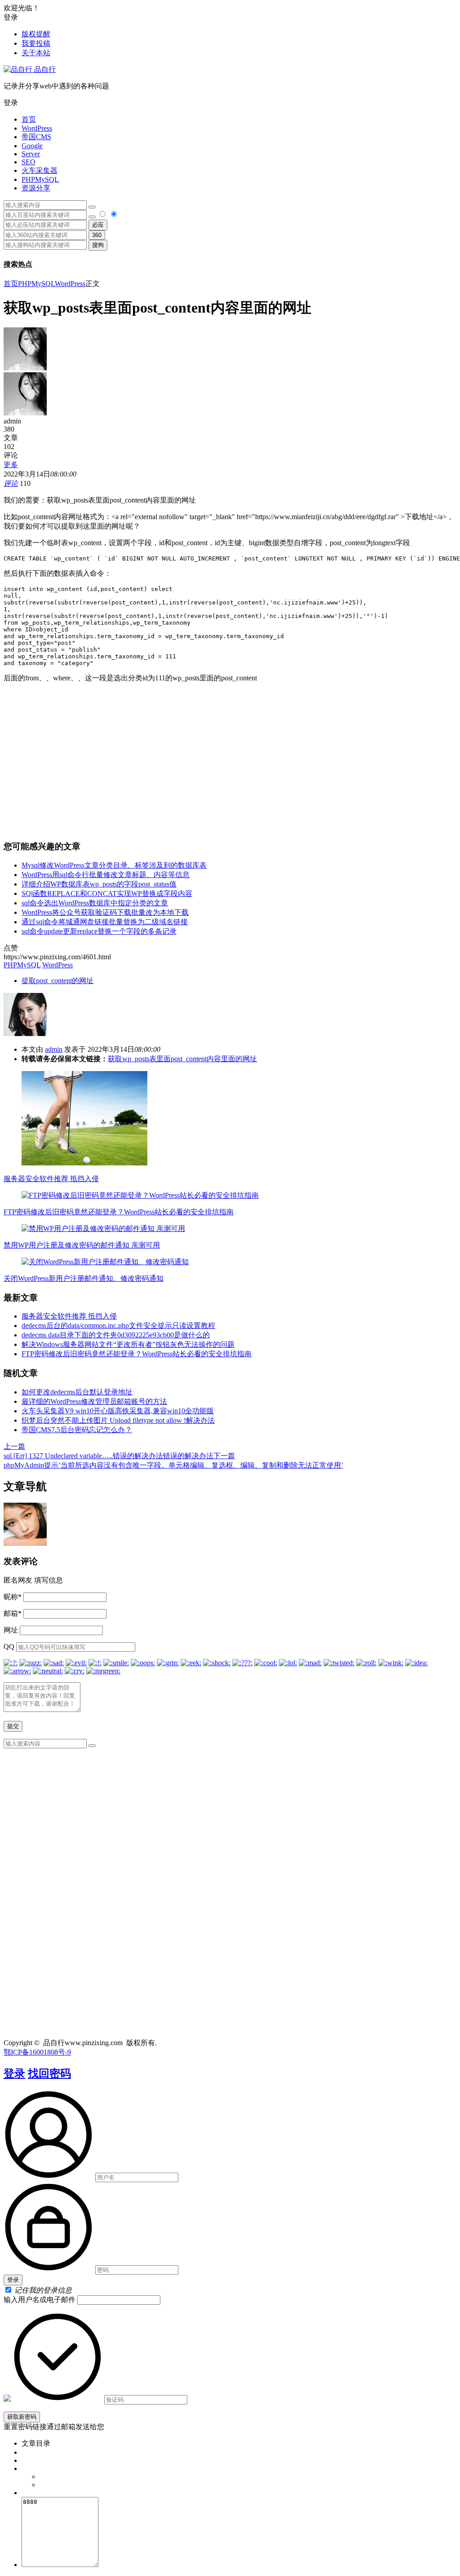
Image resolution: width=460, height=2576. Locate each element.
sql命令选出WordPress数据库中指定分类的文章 (95, 903)
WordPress (37, 128)
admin (54, 1049)
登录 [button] (11, 17)
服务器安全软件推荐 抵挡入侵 (51, 1179)
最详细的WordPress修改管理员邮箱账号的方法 (94, 1401)
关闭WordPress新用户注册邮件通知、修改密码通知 (84, 1278)
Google (32, 146)
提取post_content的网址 (57, 981)
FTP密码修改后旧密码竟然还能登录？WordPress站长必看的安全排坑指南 (119, 1212)
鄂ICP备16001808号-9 (37, 2052)
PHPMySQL (40, 179)
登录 (14, 2073)
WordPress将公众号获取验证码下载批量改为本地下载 (105, 912)
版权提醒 (36, 34)
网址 (11, 1630)
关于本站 (36, 53)
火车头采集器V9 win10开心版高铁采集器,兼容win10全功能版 (118, 1411)
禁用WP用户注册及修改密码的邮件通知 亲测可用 (82, 1245)
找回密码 (49, 2073)
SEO (29, 162)
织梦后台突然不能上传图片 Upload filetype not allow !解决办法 (118, 1420)
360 (97, 235)
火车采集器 (40, 170)
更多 (11, 465)
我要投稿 (36, 43)
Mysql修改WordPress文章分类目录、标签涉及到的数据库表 (114, 865)
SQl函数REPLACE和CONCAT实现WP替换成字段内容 (107, 893)
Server (31, 154)
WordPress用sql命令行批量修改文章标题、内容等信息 (106, 875)
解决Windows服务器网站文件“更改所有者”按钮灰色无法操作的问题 (128, 1344)
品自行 (44, 69)
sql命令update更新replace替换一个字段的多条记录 (99, 931)
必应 (98, 225)
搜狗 (98, 245)
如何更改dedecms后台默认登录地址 (77, 1392)
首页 (29, 119)
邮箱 (13, 1613)
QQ (9, 1647)
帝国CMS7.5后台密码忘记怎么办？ (77, 1430)
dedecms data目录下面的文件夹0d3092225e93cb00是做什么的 (116, 1335)
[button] (230, 103)
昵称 (13, 1597)
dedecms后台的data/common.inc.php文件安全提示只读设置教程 (118, 1325)
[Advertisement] (230, 761)
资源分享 (36, 188)
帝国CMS (36, 137)
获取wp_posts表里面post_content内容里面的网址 (182, 1059)
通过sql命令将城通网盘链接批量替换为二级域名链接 (105, 922)
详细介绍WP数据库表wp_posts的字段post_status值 (99, 884)
